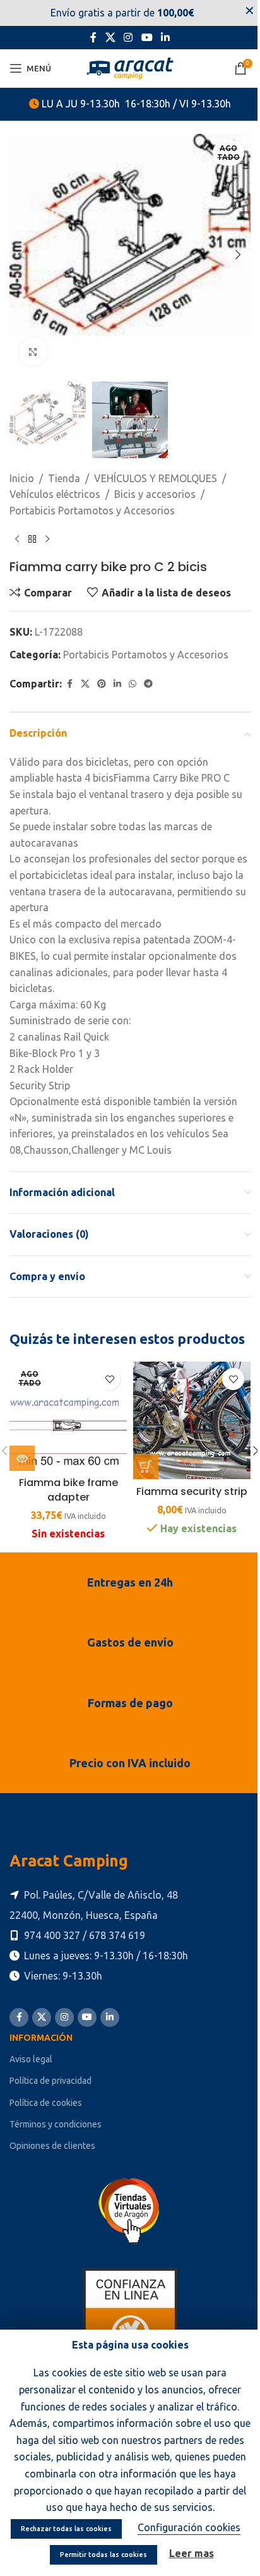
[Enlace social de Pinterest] (102, 684)
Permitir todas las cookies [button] (103, 2555)
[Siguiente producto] (47, 539)
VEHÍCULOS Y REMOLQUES (156, 478)
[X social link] (110, 37)
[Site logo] (130, 67)
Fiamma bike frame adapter (68, 1490)
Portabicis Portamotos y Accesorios (92, 511)
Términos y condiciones (56, 2124)
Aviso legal (31, 2059)
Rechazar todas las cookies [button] (66, 2529)
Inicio (22, 478)
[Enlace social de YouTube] (147, 37)
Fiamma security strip (192, 1491)
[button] (22, 255)
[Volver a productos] (32, 539)
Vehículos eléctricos (55, 494)
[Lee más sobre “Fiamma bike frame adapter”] (22, 1458)
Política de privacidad (50, 2081)
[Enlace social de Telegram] (148, 684)
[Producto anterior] (17, 539)
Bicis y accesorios (155, 494)
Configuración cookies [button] (189, 2527)
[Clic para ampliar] (33, 352)
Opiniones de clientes (52, 2146)
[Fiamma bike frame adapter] (68, 1416)
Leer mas (192, 2553)
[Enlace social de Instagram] (128, 37)
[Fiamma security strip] (192, 1420)
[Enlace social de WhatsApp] (133, 684)
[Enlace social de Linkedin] (165, 37)
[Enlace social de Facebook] (93, 37)
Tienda (64, 478)
